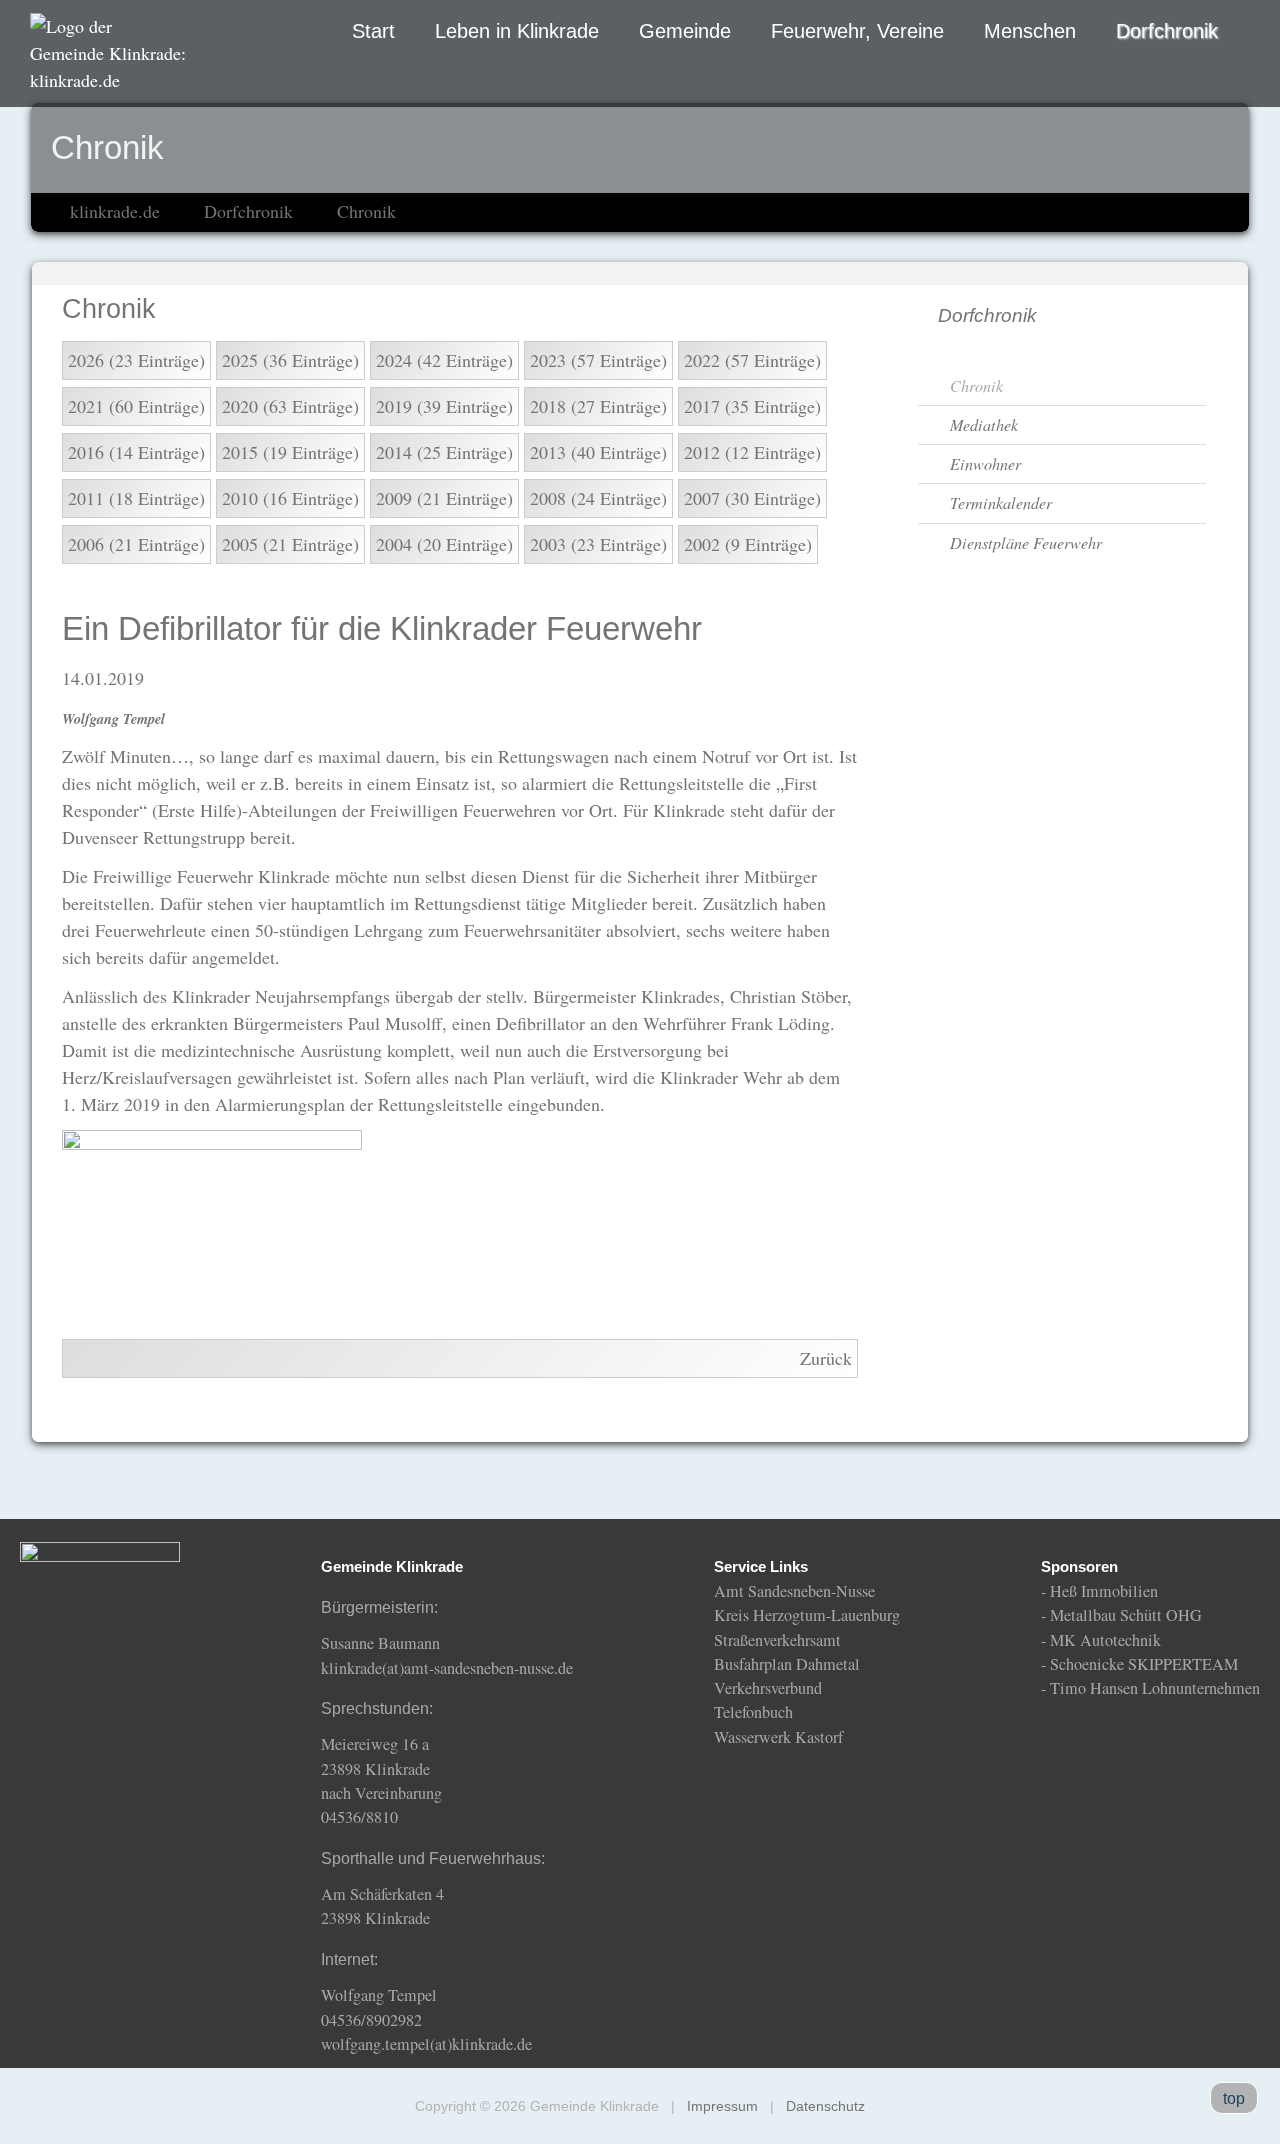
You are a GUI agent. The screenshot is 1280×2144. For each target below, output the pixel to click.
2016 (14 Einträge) (136, 452)
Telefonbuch (753, 1712)
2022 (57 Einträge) (752, 360)
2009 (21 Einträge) (444, 498)
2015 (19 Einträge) (290, 452)
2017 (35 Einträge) (752, 406)
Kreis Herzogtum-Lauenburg (807, 1615)
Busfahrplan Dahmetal (787, 1664)
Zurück (826, 1358)
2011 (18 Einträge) (136, 498)
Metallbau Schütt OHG (1126, 1615)
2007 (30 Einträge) (752, 498)
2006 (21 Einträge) (136, 544)
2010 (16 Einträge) (290, 498)
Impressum (722, 2106)
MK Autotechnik (1105, 1640)
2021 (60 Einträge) (136, 406)
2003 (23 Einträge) (598, 544)
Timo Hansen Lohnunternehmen (1155, 1688)
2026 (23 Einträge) (136, 360)
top (1234, 2098)
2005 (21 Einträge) (290, 544)
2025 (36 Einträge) (290, 360)
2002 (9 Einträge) (748, 544)
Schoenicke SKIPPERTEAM (1144, 1664)
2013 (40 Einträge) (598, 452)
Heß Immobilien (1104, 1591)
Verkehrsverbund (768, 1688)
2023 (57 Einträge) (598, 360)
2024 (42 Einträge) (444, 360)
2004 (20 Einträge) (444, 544)
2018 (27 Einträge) (598, 406)
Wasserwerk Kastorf (778, 1737)
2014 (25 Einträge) (444, 452)
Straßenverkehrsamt (777, 1640)
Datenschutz (825, 2106)
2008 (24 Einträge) (598, 498)
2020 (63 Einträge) (290, 406)
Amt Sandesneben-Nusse (794, 1591)
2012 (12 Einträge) (752, 452)
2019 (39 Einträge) (444, 406)
